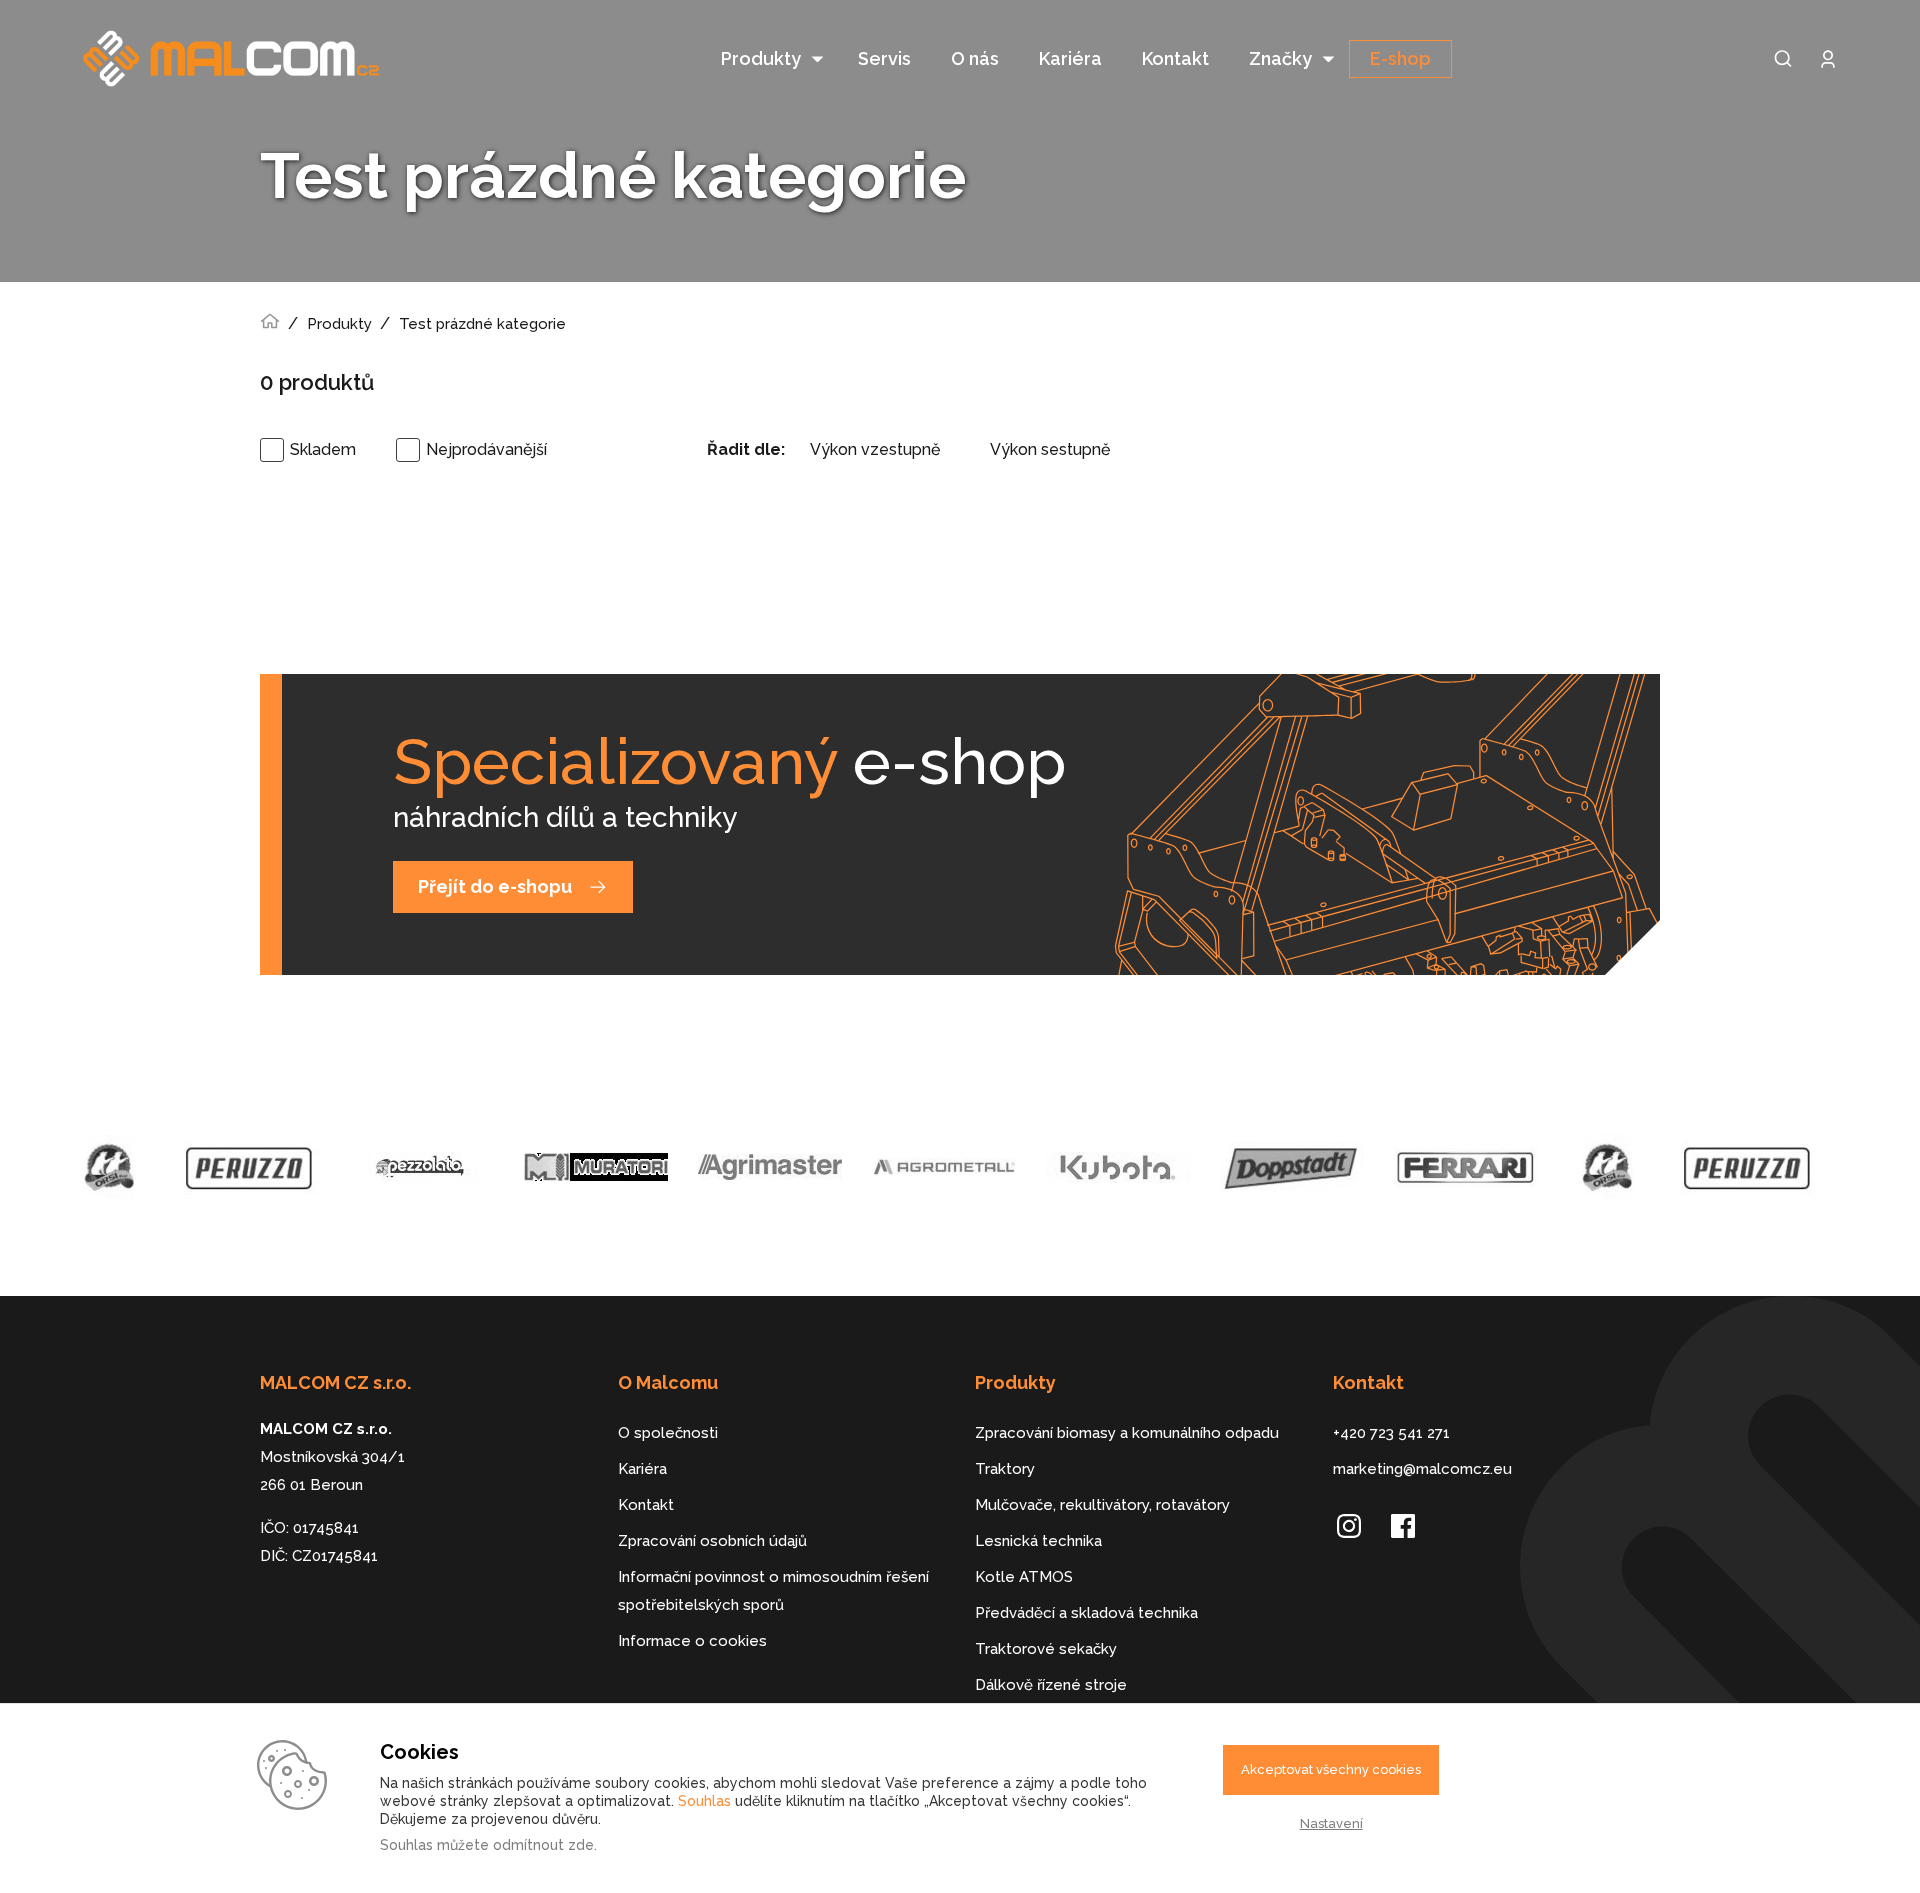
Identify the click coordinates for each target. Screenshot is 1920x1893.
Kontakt (1175, 58)
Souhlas (704, 1801)
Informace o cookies (692, 1641)
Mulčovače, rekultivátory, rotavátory (1102, 1505)
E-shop (1400, 58)
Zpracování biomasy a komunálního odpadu (1127, 1433)
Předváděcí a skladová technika (1086, 1613)
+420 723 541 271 (1391, 1433)
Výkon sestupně (1050, 449)
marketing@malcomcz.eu (1422, 1469)
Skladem (323, 449)
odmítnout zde (543, 1845)
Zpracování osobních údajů (712, 1541)
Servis (884, 58)
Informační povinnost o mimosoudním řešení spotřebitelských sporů (773, 1591)
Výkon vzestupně (875, 449)
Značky (1280, 58)
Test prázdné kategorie (482, 324)
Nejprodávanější (486, 449)
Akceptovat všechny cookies (1331, 1769)
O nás (975, 58)
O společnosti (668, 1433)
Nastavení (1331, 1823)
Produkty (761, 58)
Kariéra (1070, 58)
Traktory (1005, 1469)
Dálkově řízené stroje (1051, 1685)
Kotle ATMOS (1024, 1577)
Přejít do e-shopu (495, 886)
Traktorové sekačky (1046, 1649)
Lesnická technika (1038, 1541)
